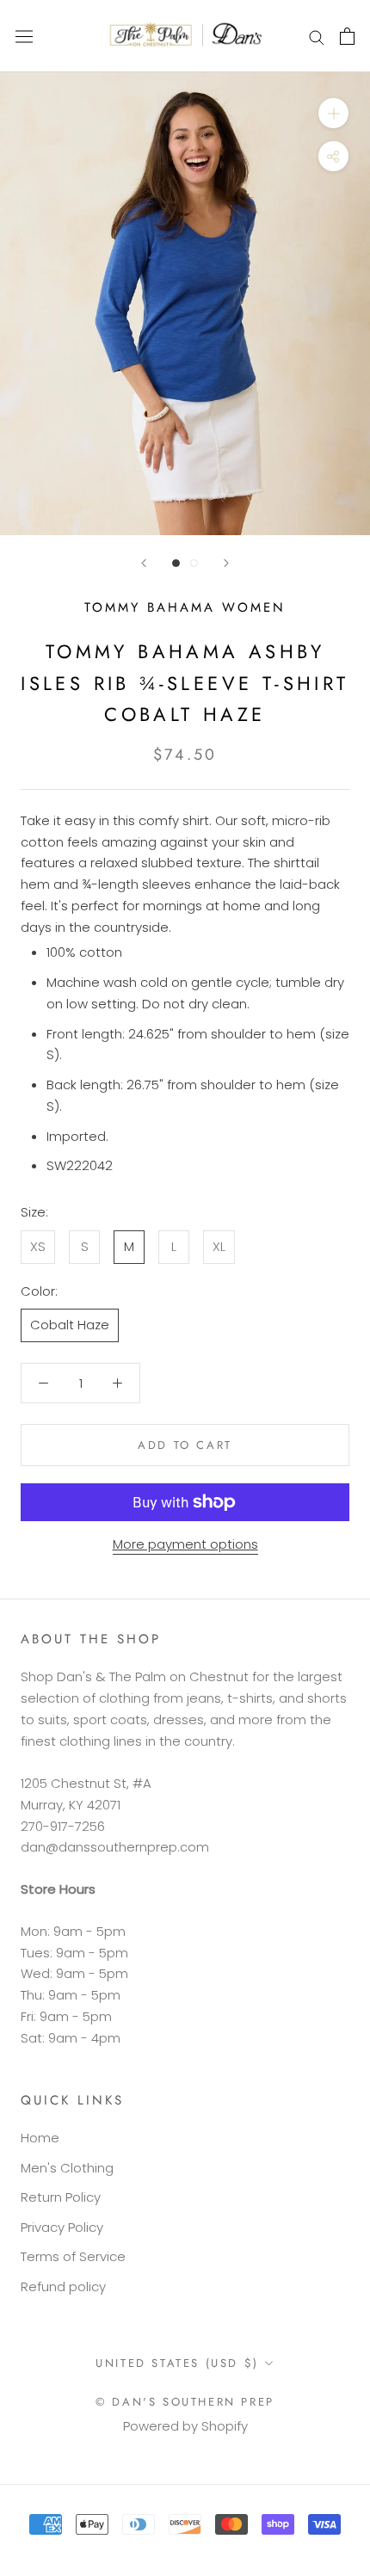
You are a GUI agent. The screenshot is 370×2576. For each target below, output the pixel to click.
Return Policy (61, 2197)
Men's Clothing (67, 2168)
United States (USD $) (177, 2363)
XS (38, 1246)
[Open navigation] (24, 36)
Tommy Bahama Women (185, 607)
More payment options (185, 1544)
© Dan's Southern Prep (185, 2402)
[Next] (226, 563)
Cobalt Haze (70, 1325)
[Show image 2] (194, 563)
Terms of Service (73, 2256)
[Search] (317, 36)
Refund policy (63, 2286)
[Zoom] (333, 113)
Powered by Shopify (185, 2426)
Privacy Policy (62, 2227)
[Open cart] (347, 36)
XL (219, 1246)
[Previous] (144, 563)
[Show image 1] (176, 563)
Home (40, 2138)
